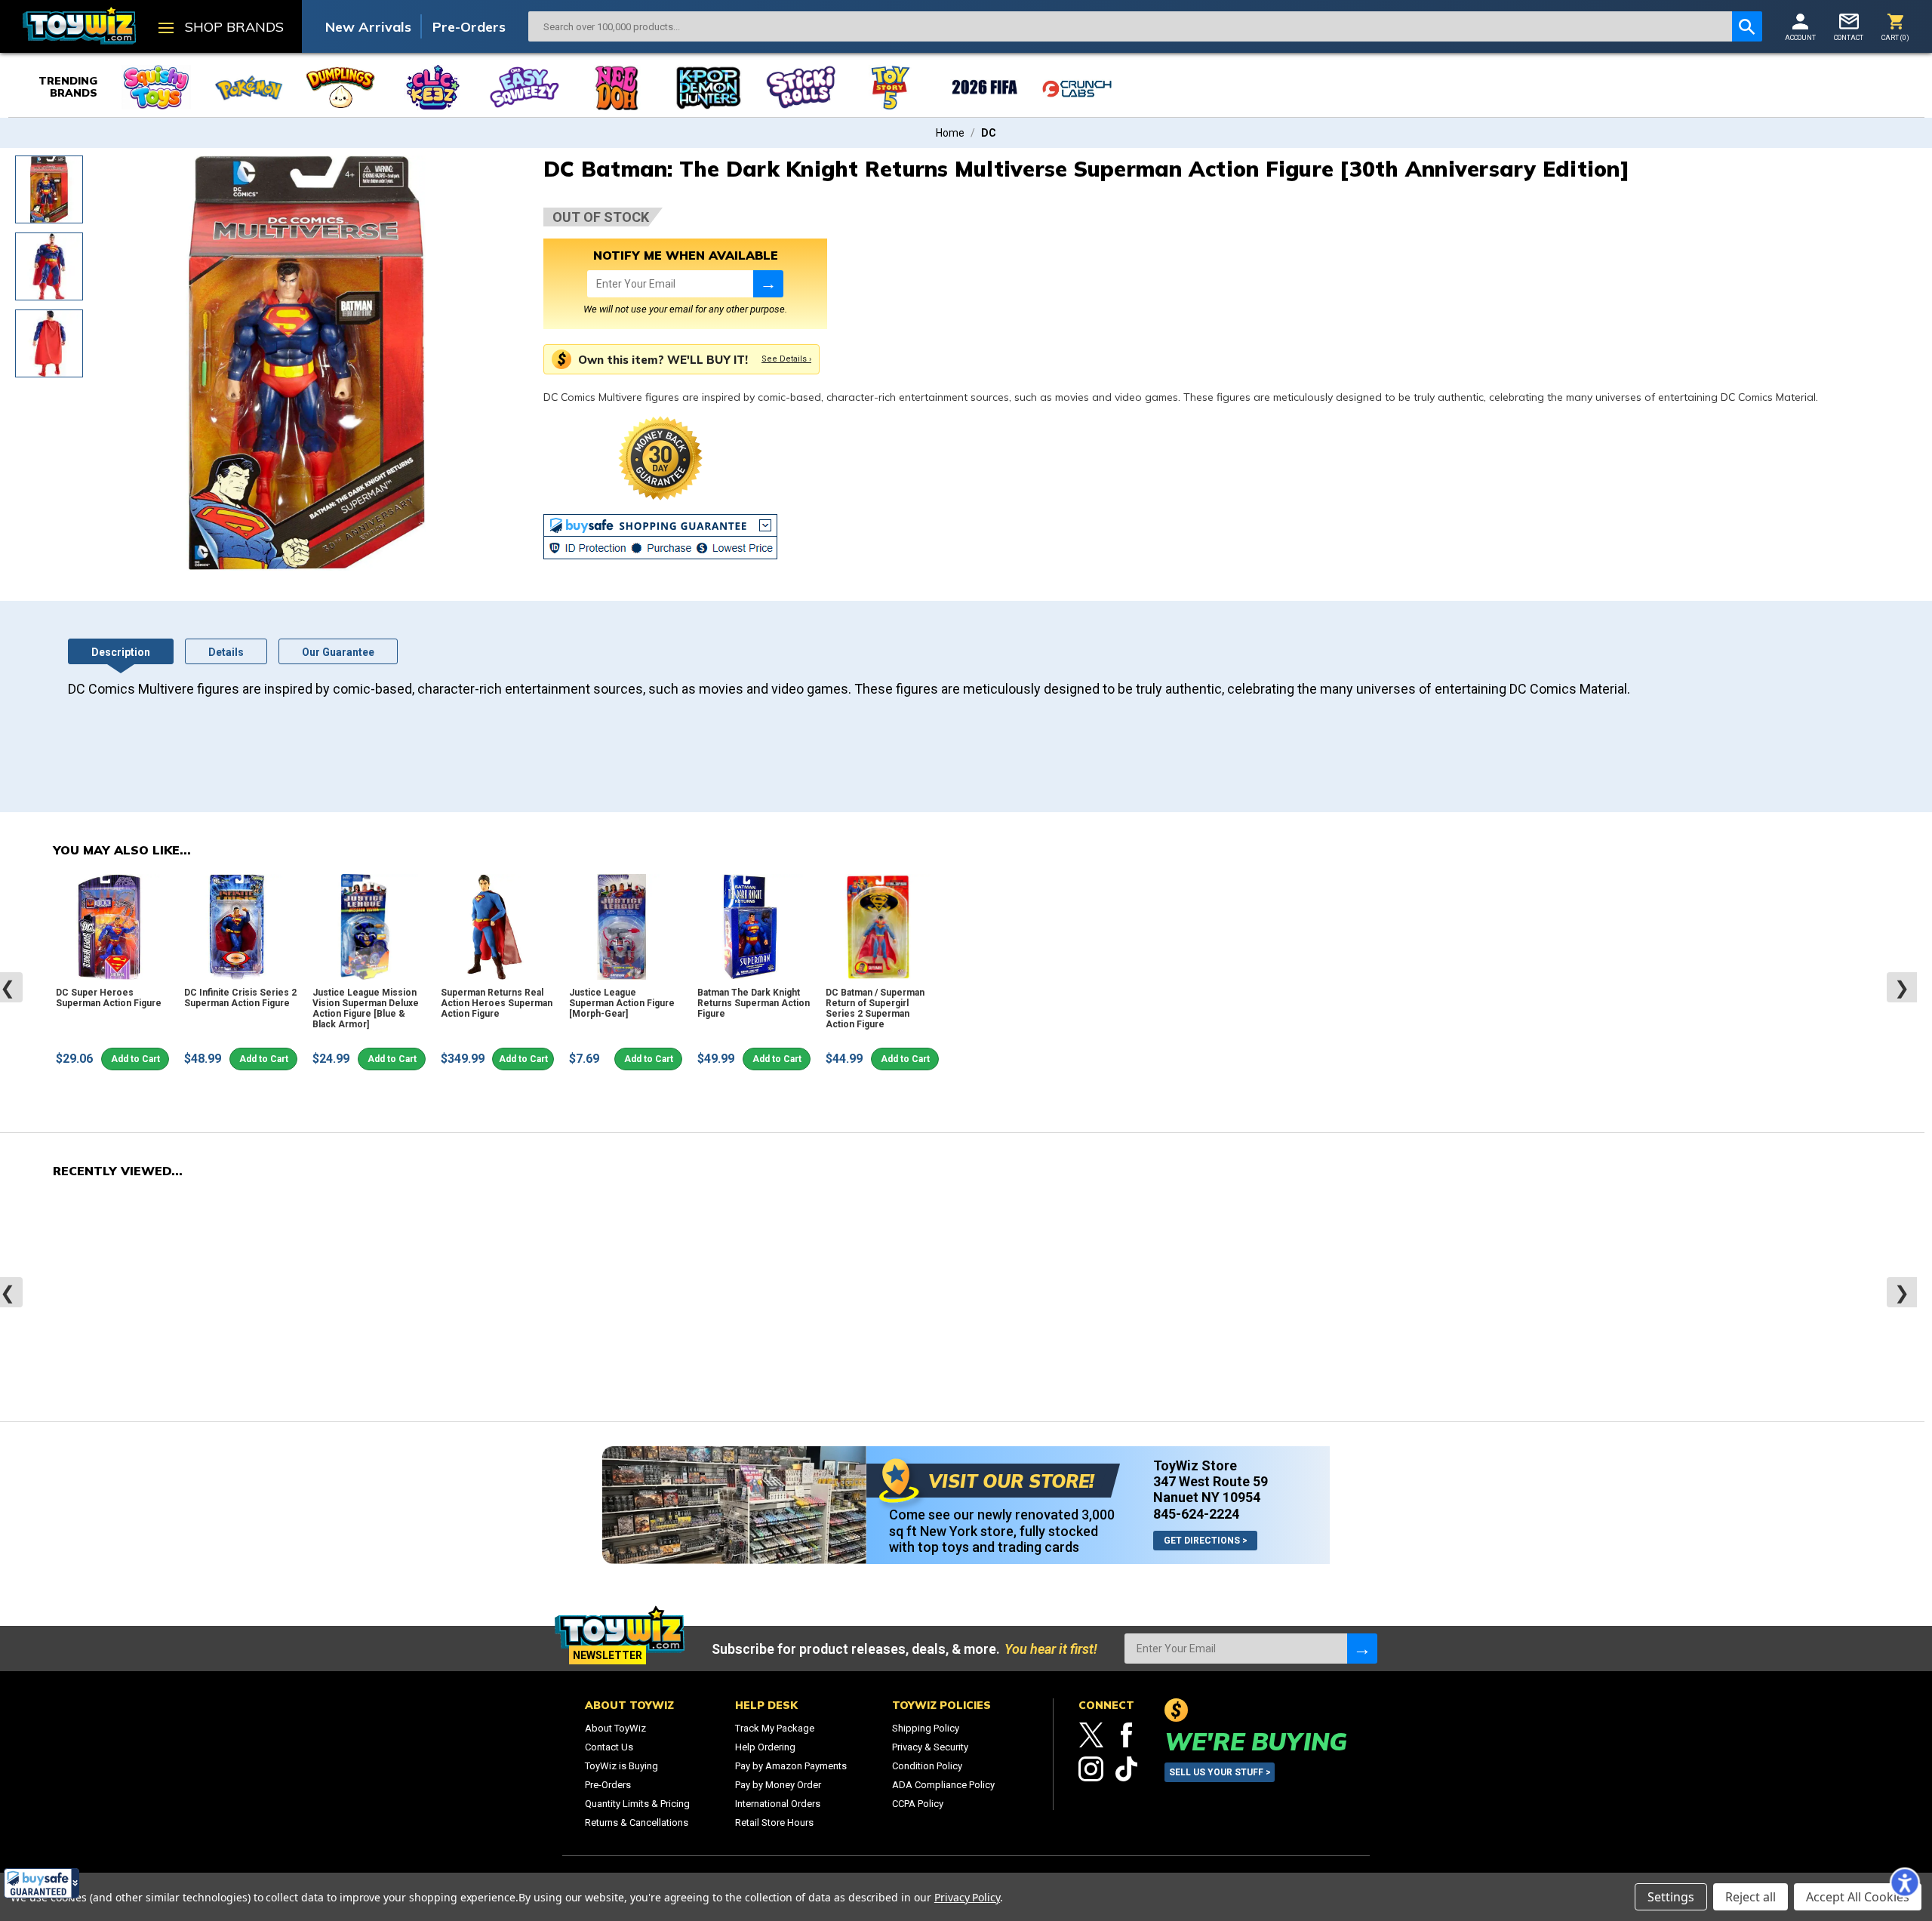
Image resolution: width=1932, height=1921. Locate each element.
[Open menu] (166, 29)
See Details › (786, 359)
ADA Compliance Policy (943, 1785)
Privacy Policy (967, 1897)
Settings (1671, 1897)
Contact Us (609, 1747)
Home (950, 133)
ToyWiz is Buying (621, 1766)
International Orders (778, 1804)
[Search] (1747, 26)
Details (226, 652)
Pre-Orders (469, 27)
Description (121, 652)
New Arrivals (368, 27)
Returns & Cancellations (637, 1822)
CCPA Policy (918, 1804)
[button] (42, 1883)
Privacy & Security (930, 1747)
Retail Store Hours (774, 1822)
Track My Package (775, 1728)
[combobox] (1130, 26)
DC (989, 133)
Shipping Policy (926, 1728)
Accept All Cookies (1858, 1897)
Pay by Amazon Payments (791, 1766)
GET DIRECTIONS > (1206, 1541)
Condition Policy (927, 1766)
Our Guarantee (338, 652)
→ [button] (768, 283)
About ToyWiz (615, 1728)
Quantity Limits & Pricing (637, 1804)
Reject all (1750, 1897)
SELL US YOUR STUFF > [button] (1220, 1772)
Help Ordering (765, 1747)
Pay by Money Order (778, 1785)
